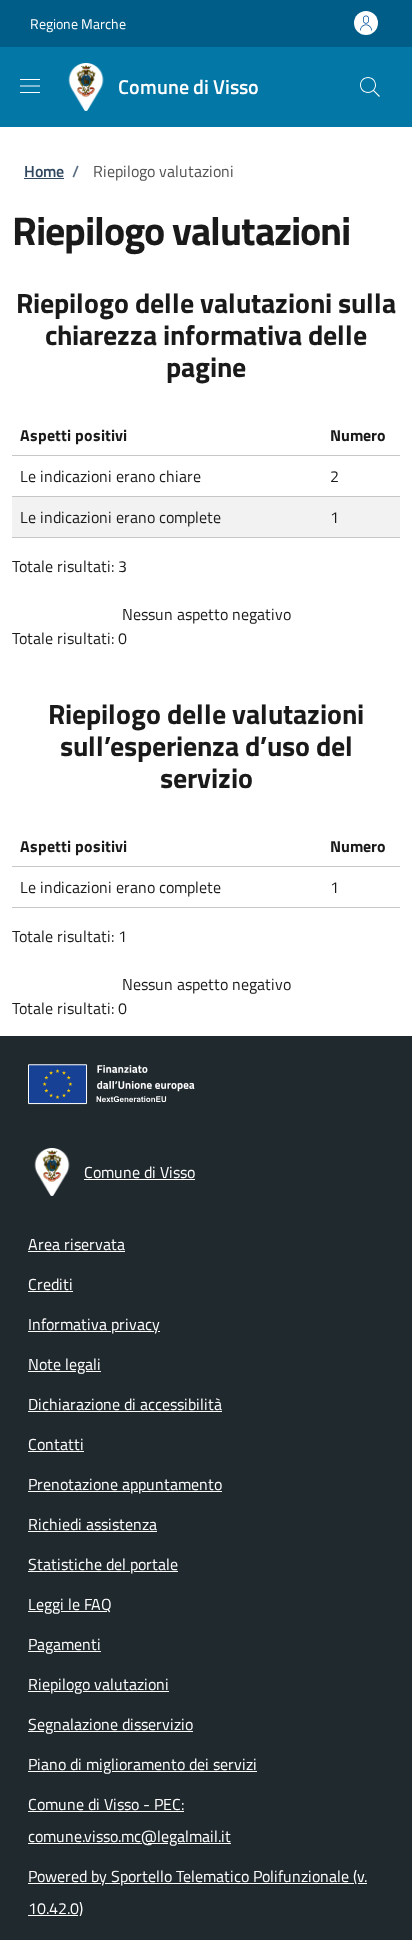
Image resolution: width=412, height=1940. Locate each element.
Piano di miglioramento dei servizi (142, 1764)
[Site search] (370, 87)
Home (44, 171)
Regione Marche (78, 23)
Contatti (56, 1444)
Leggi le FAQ (70, 1604)
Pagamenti (64, 1644)
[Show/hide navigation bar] (30, 86)
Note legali (64, 1364)
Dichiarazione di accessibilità (125, 1404)
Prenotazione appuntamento (125, 1484)
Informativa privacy (94, 1324)
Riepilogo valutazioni (98, 1684)
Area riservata (76, 1244)
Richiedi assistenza (92, 1524)
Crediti (50, 1284)
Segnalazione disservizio (110, 1724)
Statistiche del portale (103, 1564)
